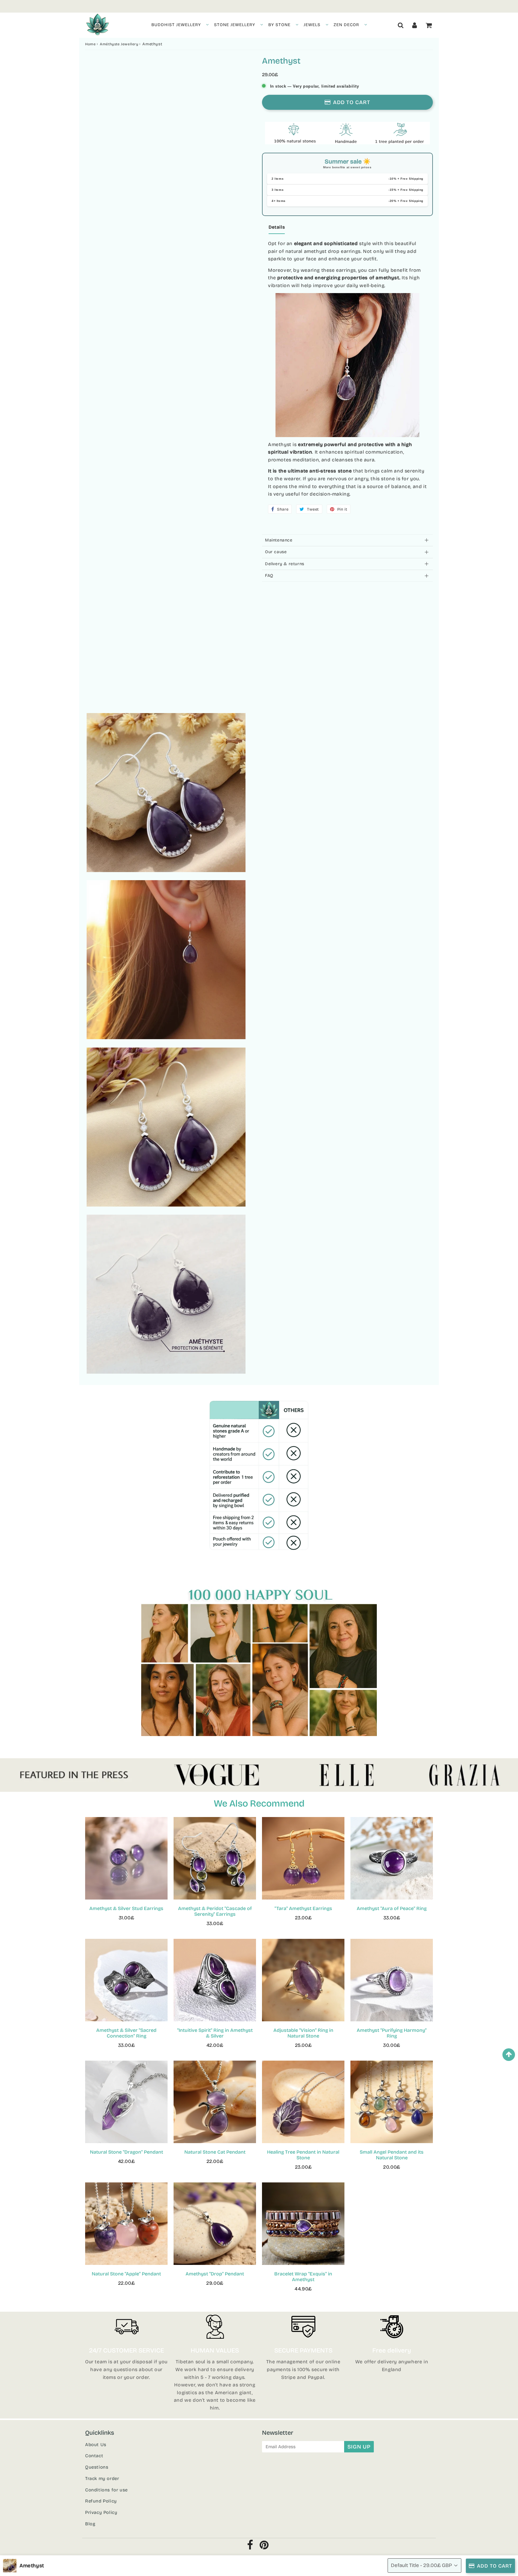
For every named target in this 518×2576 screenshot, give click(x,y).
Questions (97, 2467)
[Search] (401, 25)
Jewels (312, 25)
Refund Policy (101, 2501)
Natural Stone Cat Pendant (215, 2152)
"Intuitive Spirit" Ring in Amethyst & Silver (215, 2033)
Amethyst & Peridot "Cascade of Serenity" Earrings (215, 1911)
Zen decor (346, 25)
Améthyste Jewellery (119, 44)
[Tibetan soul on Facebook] (250, 2547)
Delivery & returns (285, 564)
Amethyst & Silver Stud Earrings (126, 1908)
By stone (279, 25)
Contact (94, 2456)
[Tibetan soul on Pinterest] (264, 2547)
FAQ (269, 576)
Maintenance (279, 540)
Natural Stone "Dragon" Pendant (127, 2152)
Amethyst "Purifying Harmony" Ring (392, 2033)
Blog (90, 2524)
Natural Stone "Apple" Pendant (126, 2274)
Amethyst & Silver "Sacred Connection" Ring (126, 2033)
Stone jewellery (235, 25)
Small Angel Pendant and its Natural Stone (392, 2155)
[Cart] (429, 25)
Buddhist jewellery (176, 25)
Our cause (276, 552)
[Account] (415, 25)
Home (90, 44)
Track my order (102, 2479)
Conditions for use (106, 2490)
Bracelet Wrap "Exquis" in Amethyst (303, 2277)
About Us (96, 2445)
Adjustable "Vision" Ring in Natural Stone (303, 2033)
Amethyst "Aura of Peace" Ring (392, 1908)
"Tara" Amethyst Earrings (303, 1908)
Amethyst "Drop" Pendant (215, 2274)
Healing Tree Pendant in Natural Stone (303, 2155)
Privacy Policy (101, 2512)
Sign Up (359, 2447)
